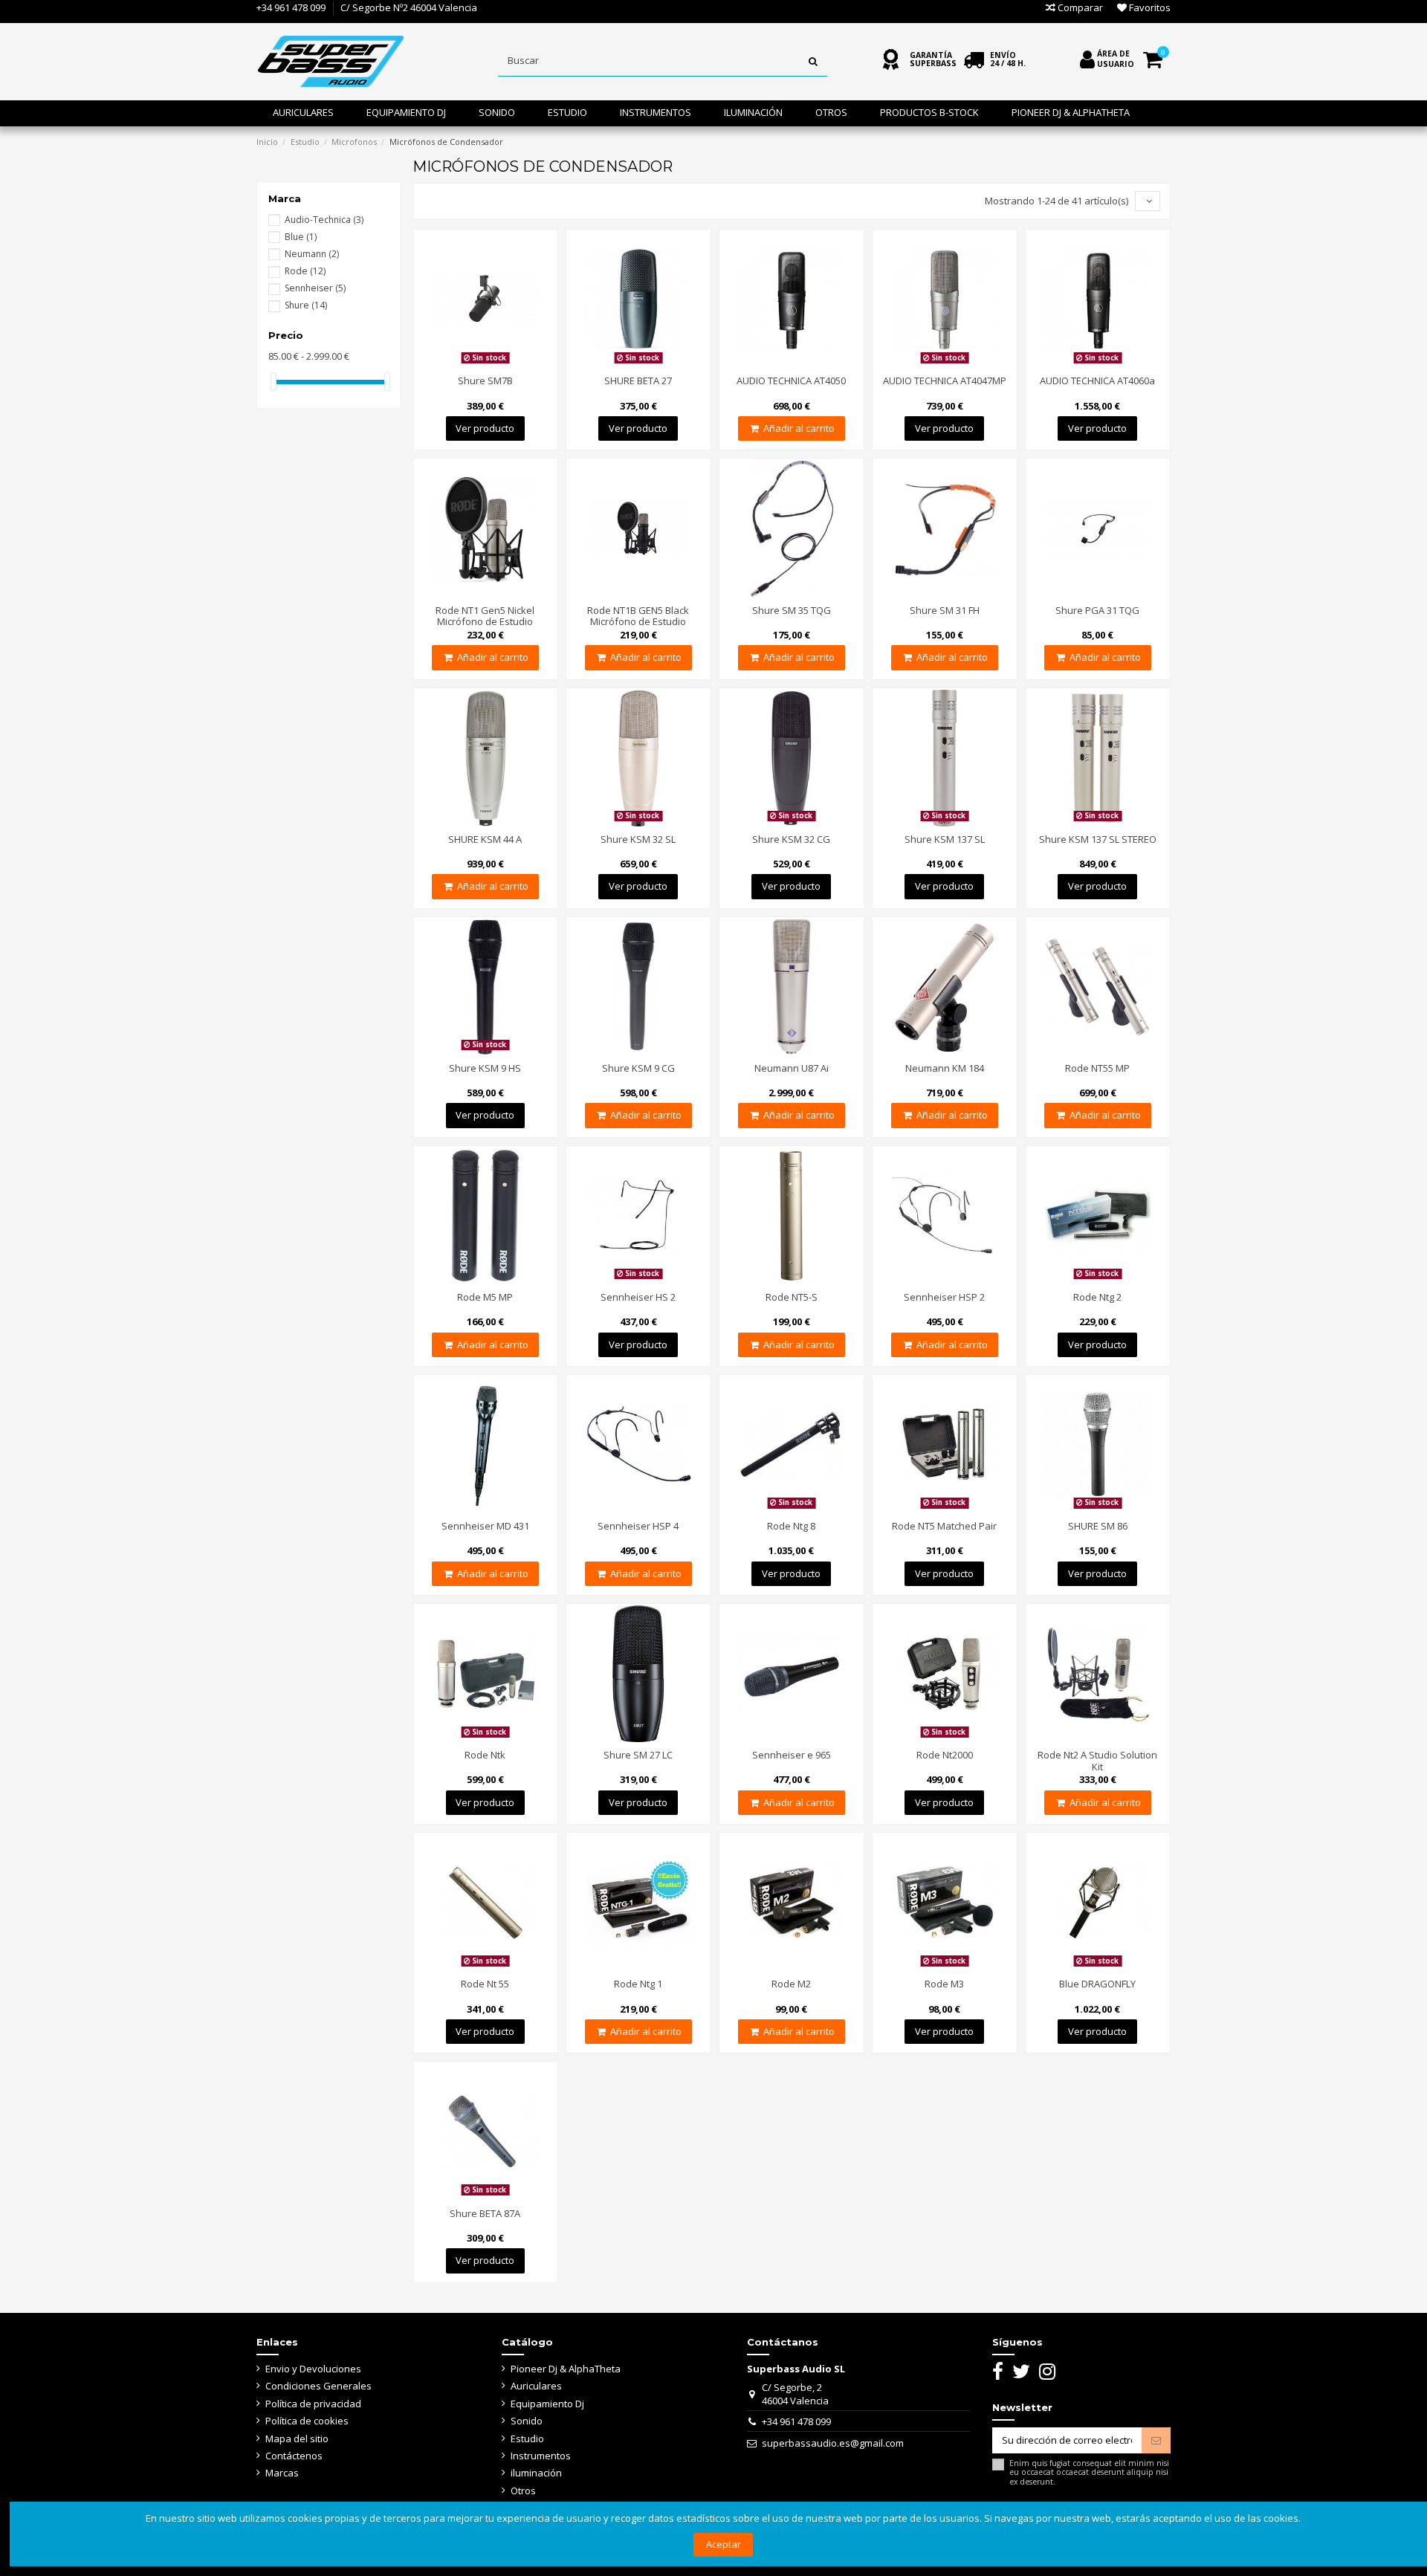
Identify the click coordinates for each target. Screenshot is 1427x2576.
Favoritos (1149, 7)
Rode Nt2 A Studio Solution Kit (1097, 1761)
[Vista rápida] (505, 363)
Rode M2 (791, 1984)
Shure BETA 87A (485, 2213)
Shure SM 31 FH (945, 610)
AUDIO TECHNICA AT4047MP (945, 381)
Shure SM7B (485, 381)
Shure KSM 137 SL (945, 839)
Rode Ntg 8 (791, 1526)
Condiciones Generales (318, 2386)
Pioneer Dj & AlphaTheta (566, 2369)
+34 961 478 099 (291, 7)
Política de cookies (307, 2421)
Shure (306, 305)
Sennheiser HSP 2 (944, 1297)
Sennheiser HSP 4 (638, 1526)
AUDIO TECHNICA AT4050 (791, 381)
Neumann (312, 254)
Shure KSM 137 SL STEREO (1098, 839)
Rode (305, 271)
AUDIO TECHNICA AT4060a (1097, 381)
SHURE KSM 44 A (485, 839)
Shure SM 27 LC (638, 1755)
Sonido (527, 2421)
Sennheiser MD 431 (485, 1526)
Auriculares (536, 2386)
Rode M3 (944, 1984)
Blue (301, 237)
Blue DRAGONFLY (1097, 1984)
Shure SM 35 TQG (792, 610)
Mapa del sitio (297, 2439)
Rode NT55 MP (1097, 1068)
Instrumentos (541, 2456)
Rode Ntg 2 (1097, 1297)
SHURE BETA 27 (638, 381)
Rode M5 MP (485, 1297)
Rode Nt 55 (485, 1984)
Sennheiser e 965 (792, 1755)
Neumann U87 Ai (792, 1068)
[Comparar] (465, 363)
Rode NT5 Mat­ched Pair (944, 1526)
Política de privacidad (313, 2404)
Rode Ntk (485, 1755)
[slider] (274, 382)
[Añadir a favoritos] (485, 363)
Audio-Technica (324, 220)
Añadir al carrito (799, 428)
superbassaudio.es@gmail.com (833, 2443)
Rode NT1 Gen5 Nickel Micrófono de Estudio (485, 616)
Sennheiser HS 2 (638, 1297)
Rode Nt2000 (945, 1755)
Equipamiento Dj (547, 2404)
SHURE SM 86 (1098, 1526)
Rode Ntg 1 (638, 1984)
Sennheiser (315, 288)
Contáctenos (294, 2456)
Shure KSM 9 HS (485, 1068)
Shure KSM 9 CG (638, 1068)
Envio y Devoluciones (313, 2369)
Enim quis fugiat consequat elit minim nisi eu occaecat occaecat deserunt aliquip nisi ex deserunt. (1089, 2472)
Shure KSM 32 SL (638, 839)
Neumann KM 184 (945, 1068)
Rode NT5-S (792, 1297)
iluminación (536, 2473)
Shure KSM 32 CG (791, 839)
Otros (523, 2491)
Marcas (282, 2473)
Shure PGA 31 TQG (1097, 610)
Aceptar (724, 2544)
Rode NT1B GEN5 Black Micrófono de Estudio (638, 616)
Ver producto (485, 428)
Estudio (527, 2439)
